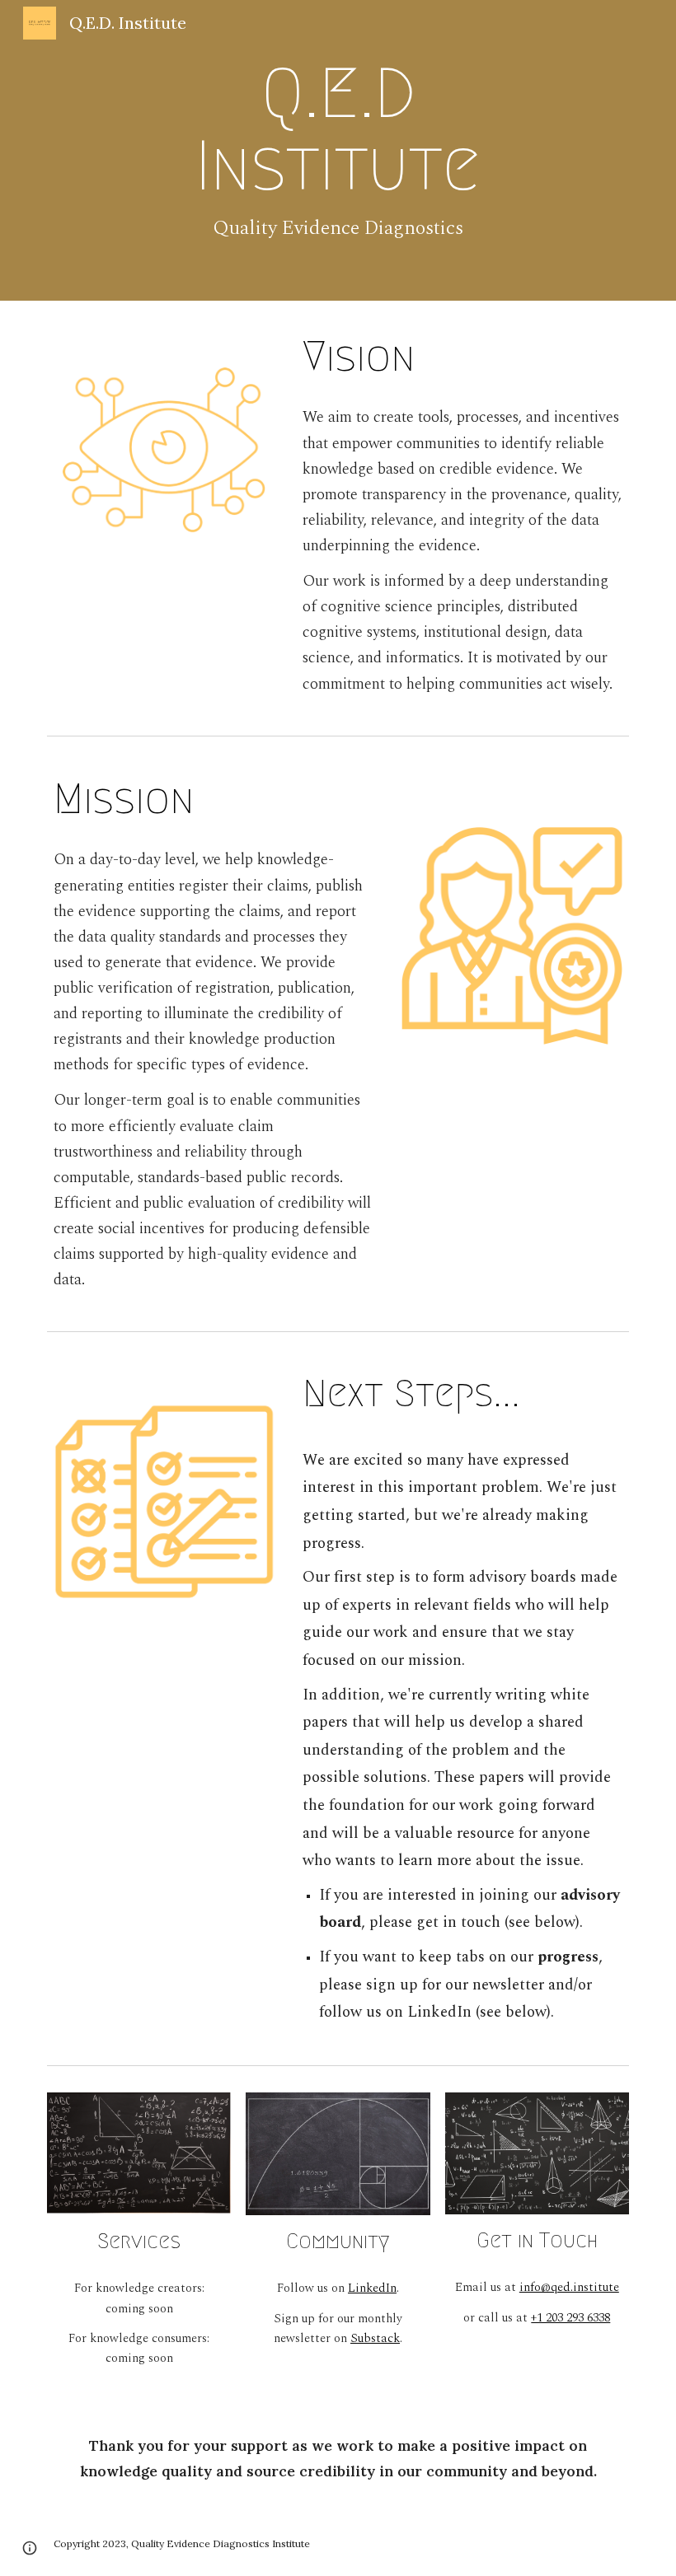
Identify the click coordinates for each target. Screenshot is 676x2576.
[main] (338, 150)
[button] (30, 2548)
